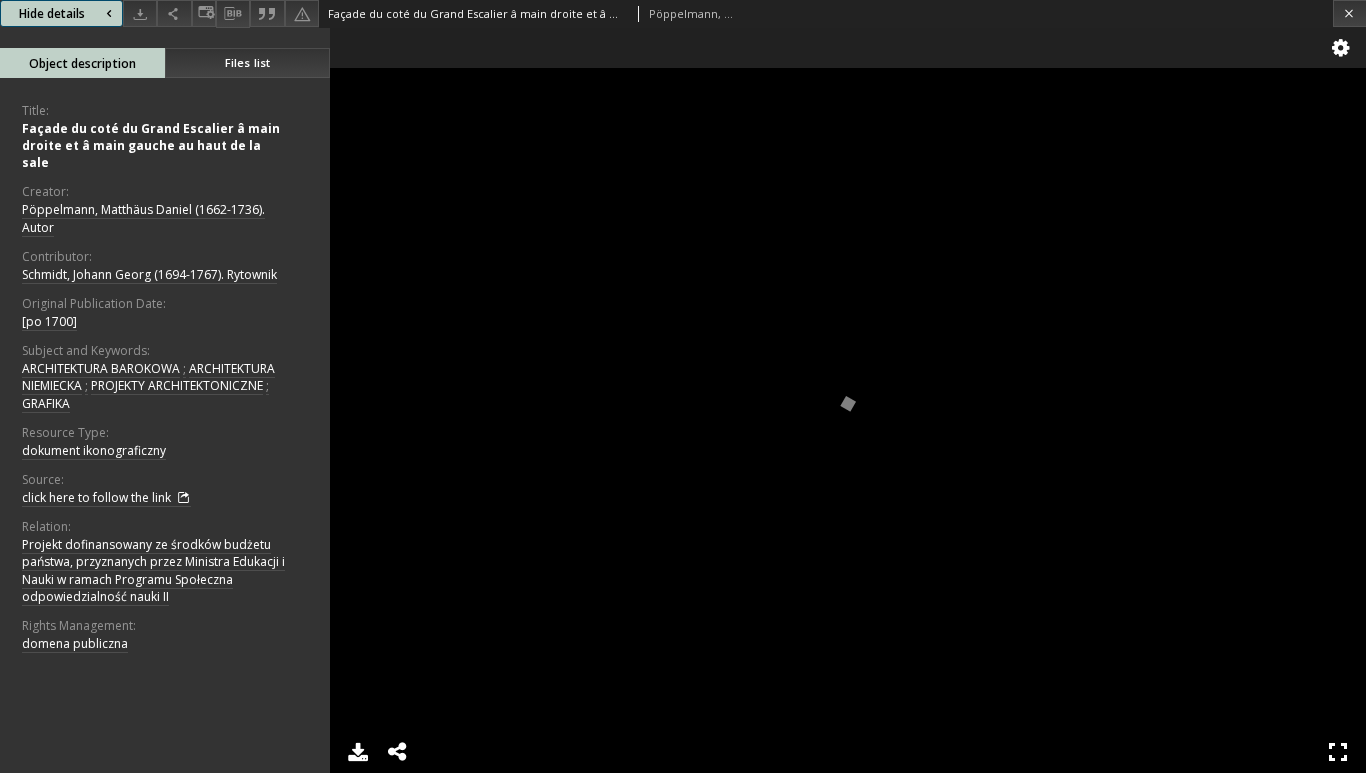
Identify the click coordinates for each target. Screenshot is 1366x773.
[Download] (140, 13)
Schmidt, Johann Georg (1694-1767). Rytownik (149, 274)
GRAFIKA (46, 403)
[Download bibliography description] (233, 14)
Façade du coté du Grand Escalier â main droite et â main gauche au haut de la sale (151, 145)
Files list (247, 62)
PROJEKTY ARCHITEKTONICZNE (177, 385)
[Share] (174, 13)
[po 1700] (49, 321)
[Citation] (267, 13)
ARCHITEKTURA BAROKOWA (101, 368)
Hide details (52, 13)
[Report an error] (302, 13)
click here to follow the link (98, 497)
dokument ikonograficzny (94, 450)
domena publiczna (75, 643)
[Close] (1349, 13)
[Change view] (204, 13)
